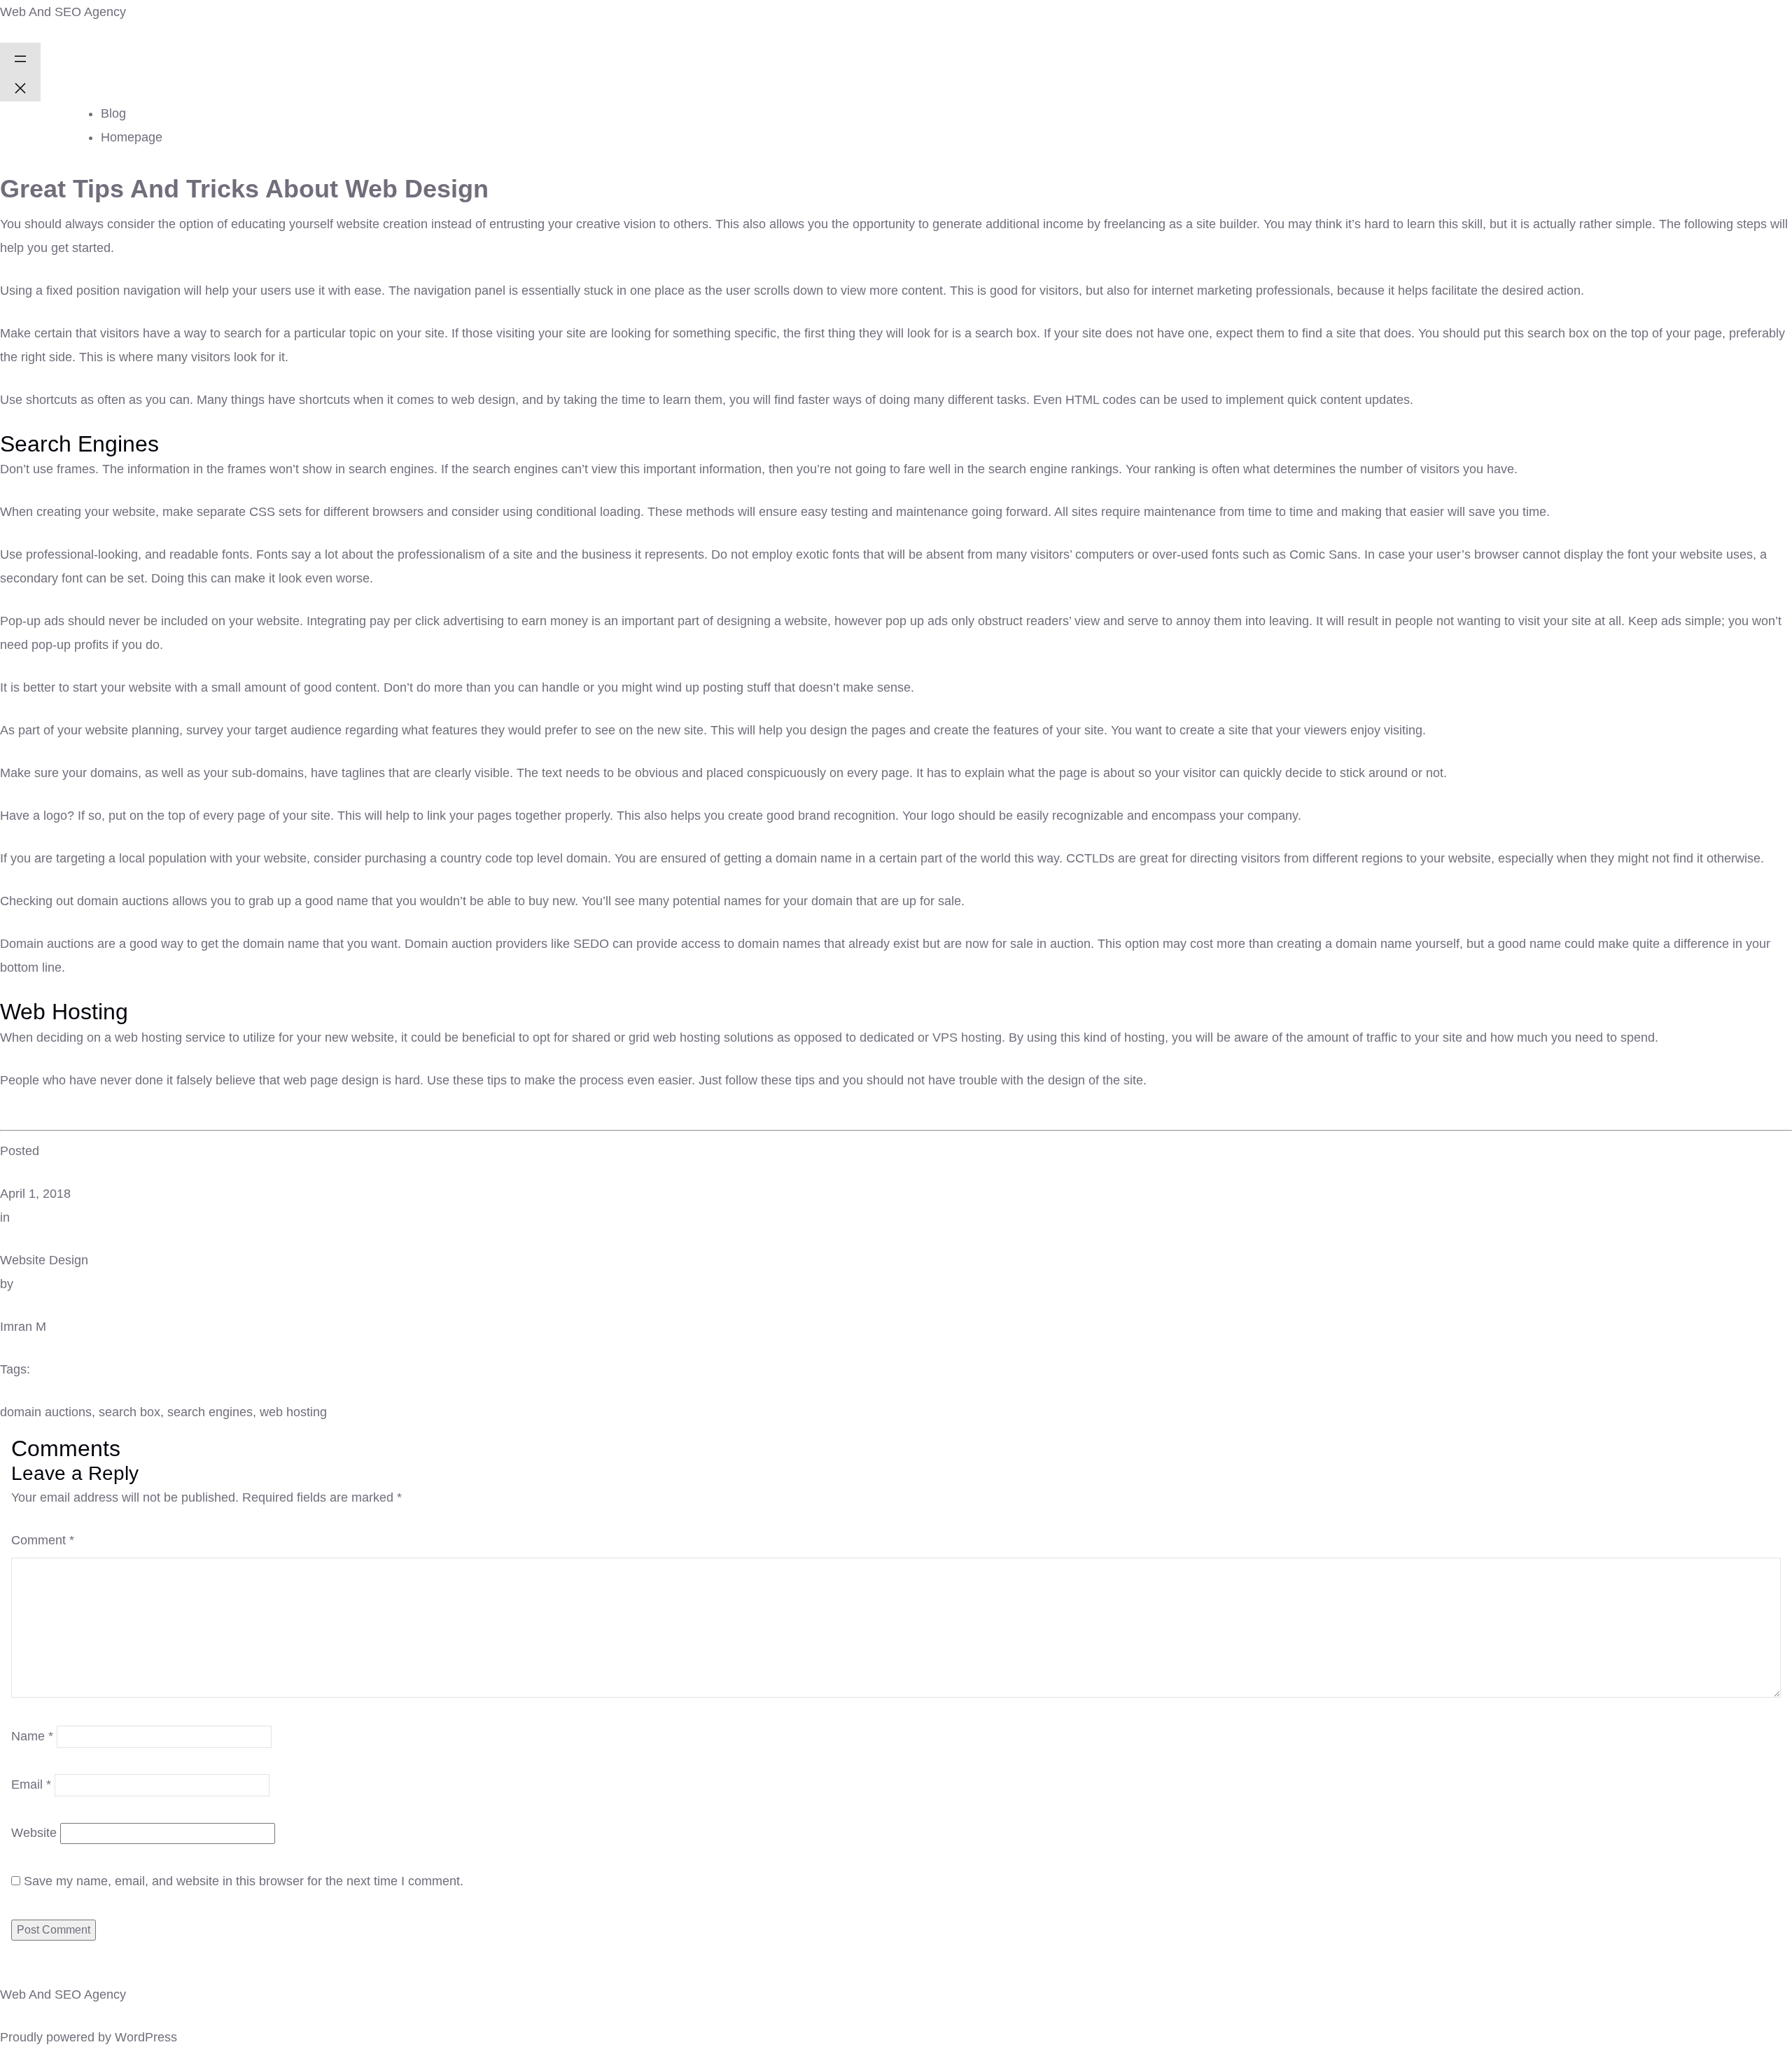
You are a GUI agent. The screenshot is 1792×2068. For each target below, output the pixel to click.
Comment (43, 1540)
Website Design (44, 1260)
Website (34, 1833)
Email (31, 1784)
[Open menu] (20, 57)
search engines (210, 1412)
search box (129, 1412)
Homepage (132, 137)
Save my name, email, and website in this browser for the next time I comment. (244, 1881)
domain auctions (46, 1412)
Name (32, 1736)
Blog (113, 113)
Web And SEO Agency (63, 12)
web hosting (293, 1412)
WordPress (146, 2037)
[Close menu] (20, 87)
